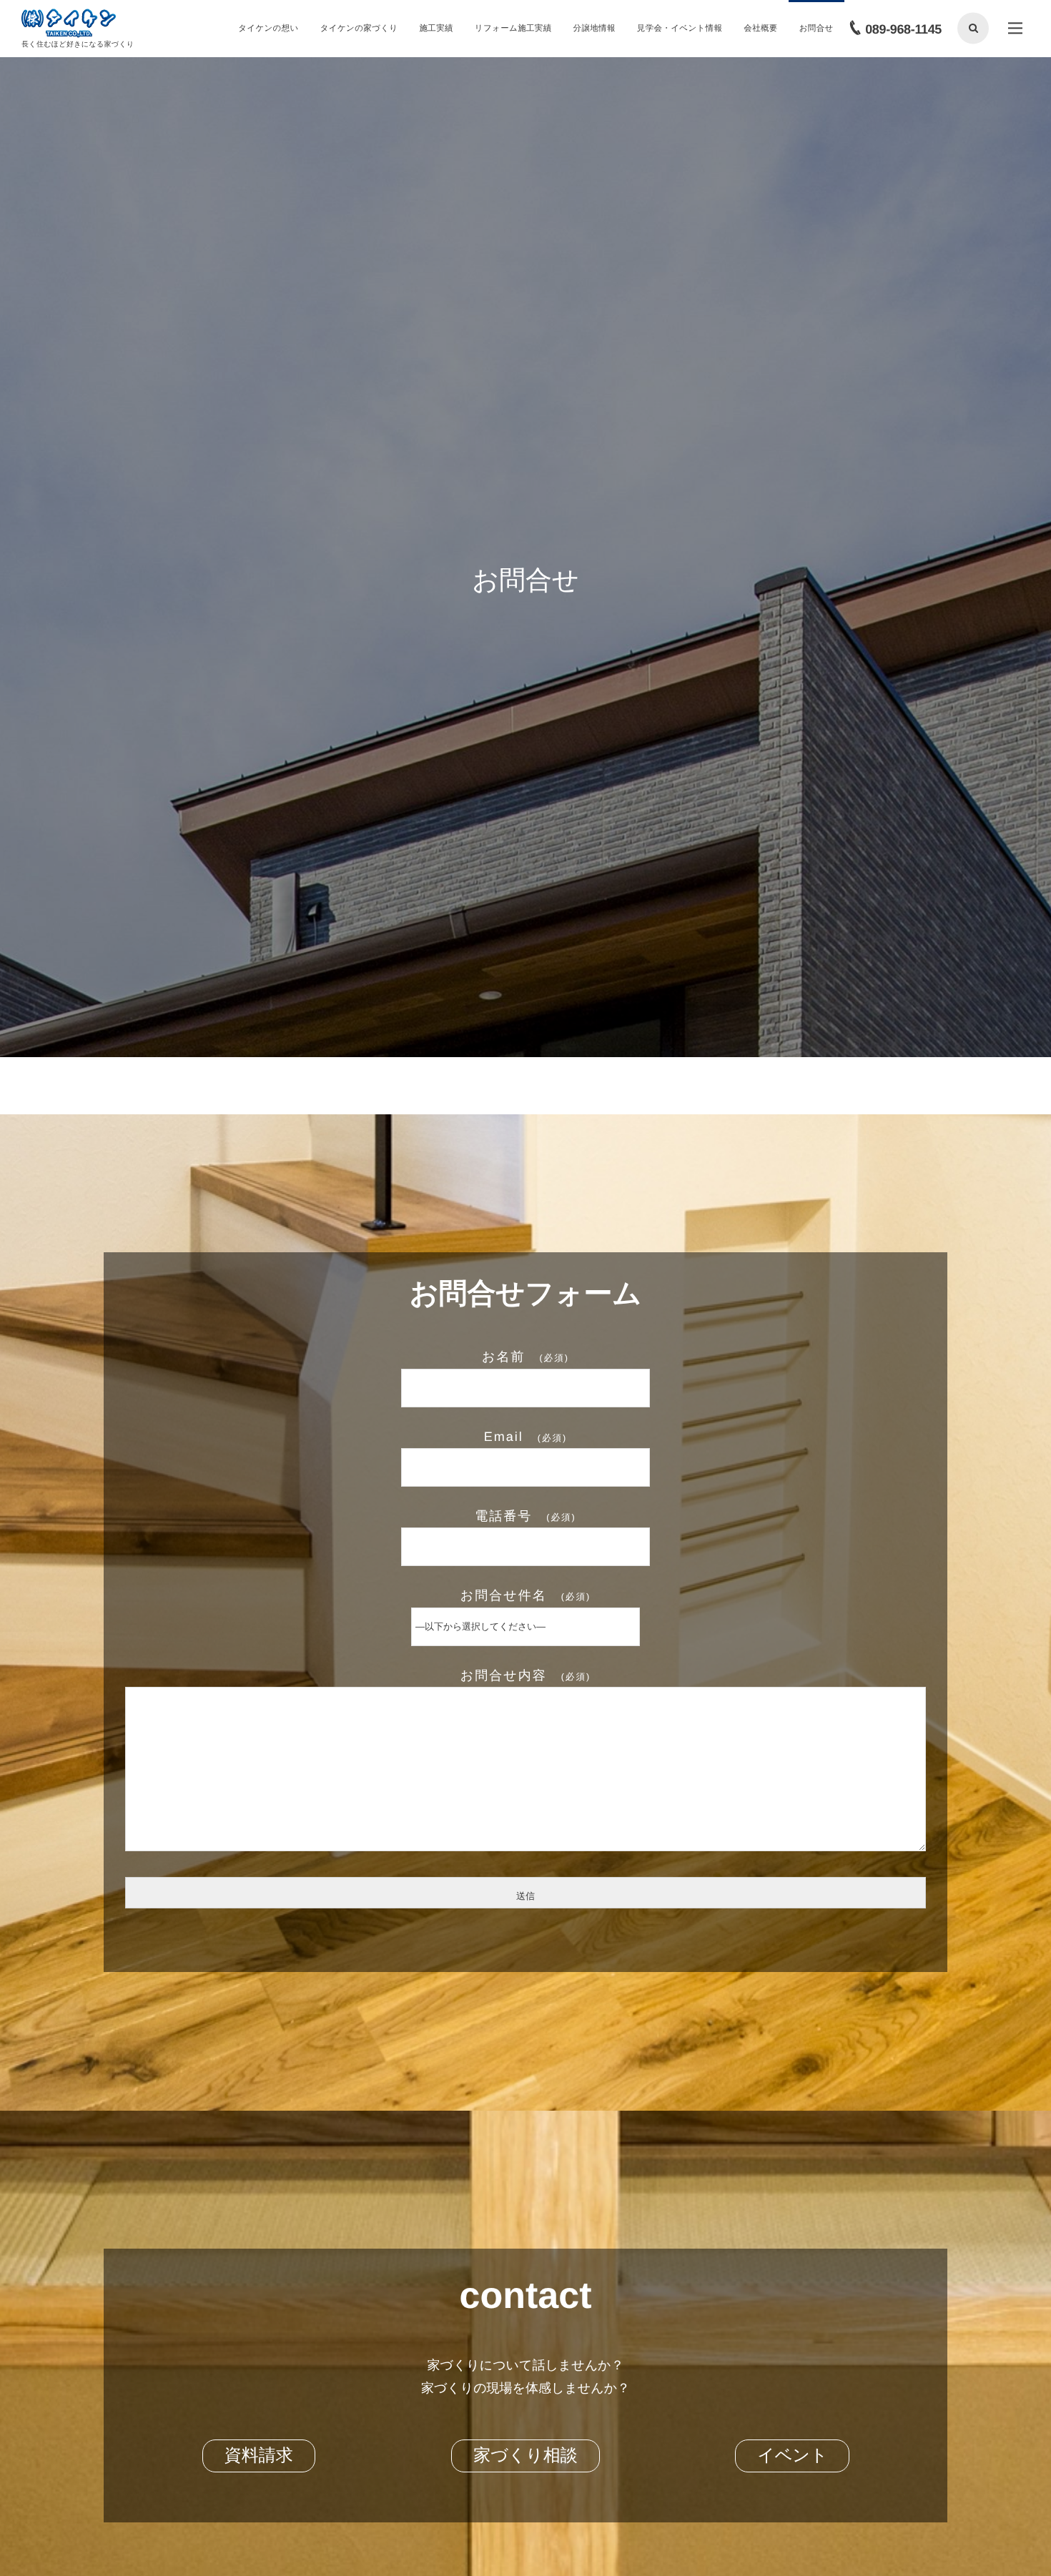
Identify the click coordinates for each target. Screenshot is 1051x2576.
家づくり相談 (525, 2456)
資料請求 (259, 2456)
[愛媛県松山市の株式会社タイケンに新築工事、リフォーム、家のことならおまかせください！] (69, 24)
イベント (792, 2456)
